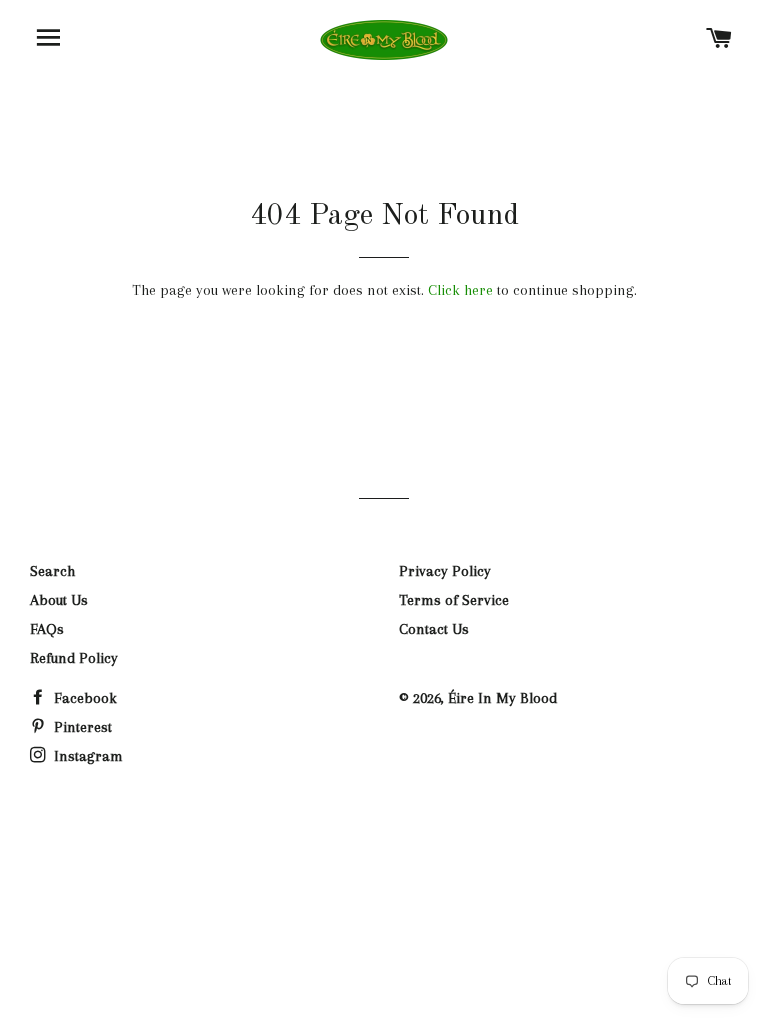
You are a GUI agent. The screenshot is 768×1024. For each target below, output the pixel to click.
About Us (59, 600)
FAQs (47, 629)
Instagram (86, 756)
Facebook (83, 698)
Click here (460, 290)
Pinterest (81, 727)
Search (52, 571)
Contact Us (434, 629)
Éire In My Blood (502, 698)
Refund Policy (74, 658)
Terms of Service (454, 600)
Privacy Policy (445, 571)
